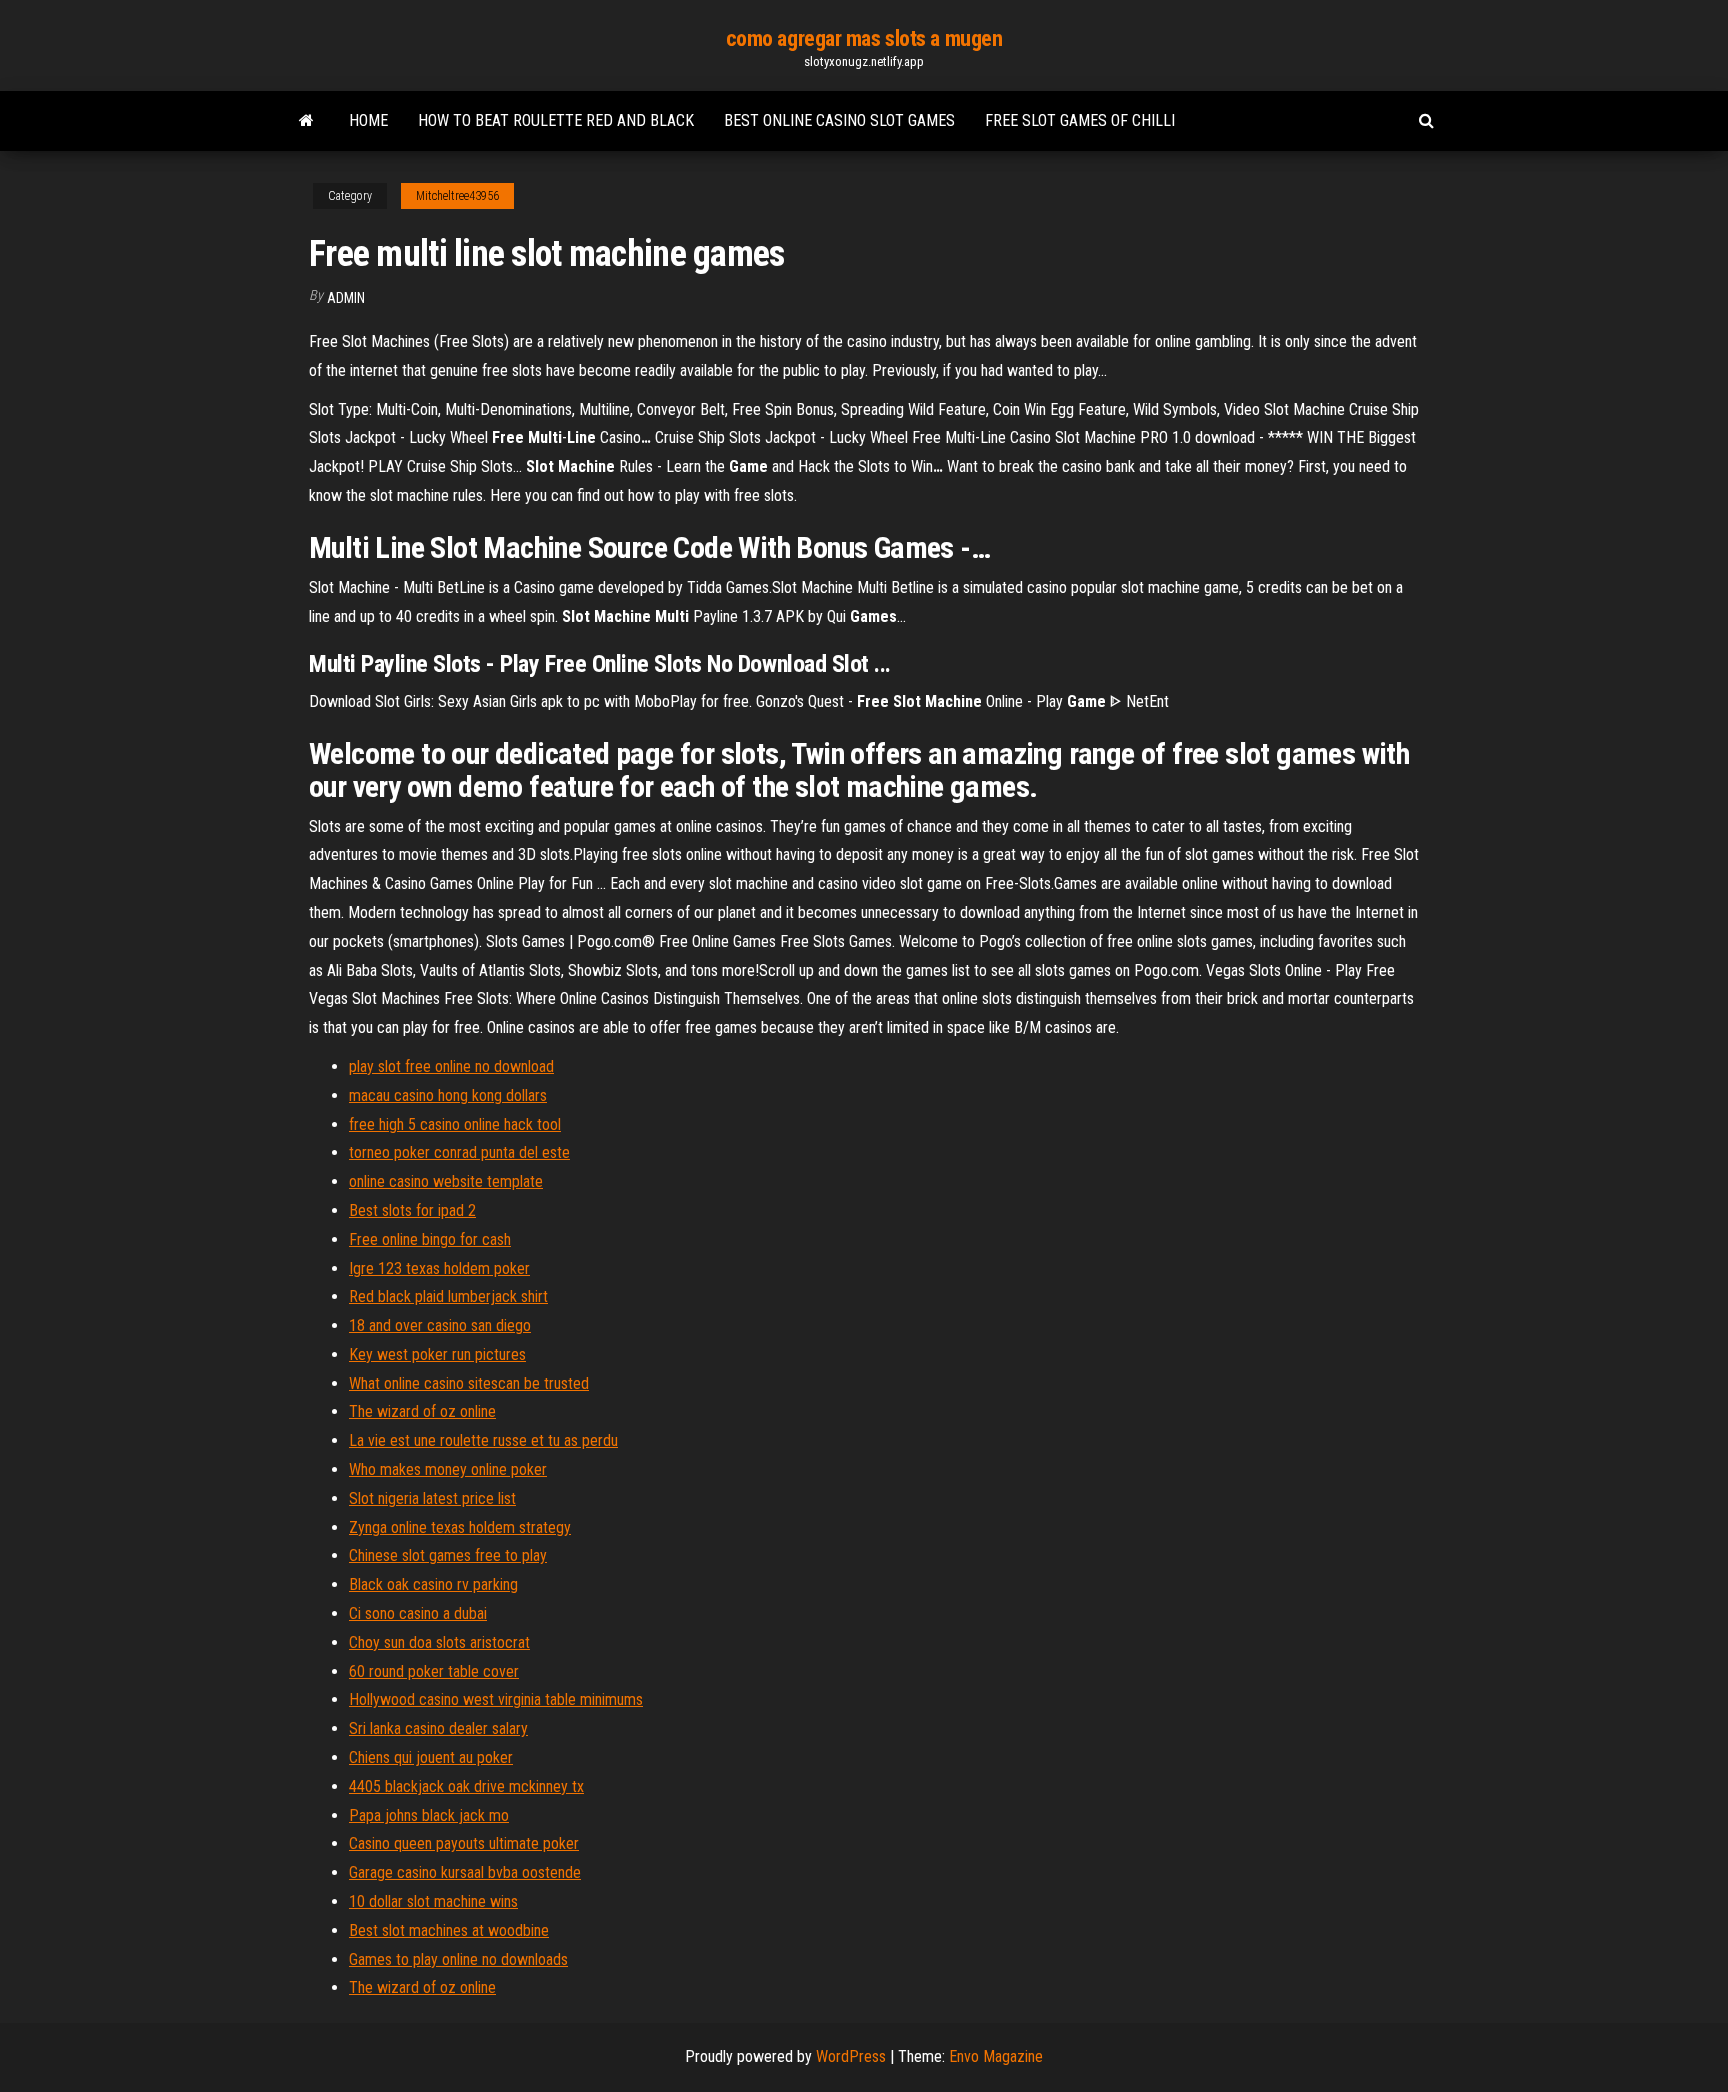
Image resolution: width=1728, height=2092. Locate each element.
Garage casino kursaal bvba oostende (465, 1872)
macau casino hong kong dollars (448, 1095)
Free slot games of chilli (1080, 120)
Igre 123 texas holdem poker (439, 1268)
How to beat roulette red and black (556, 120)
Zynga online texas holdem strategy (460, 1527)
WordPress (851, 2056)
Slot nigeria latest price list (432, 1498)
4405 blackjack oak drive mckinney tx (466, 1786)
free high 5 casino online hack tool (455, 1124)
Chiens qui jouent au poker (431, 1757)
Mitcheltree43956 (457, 196)
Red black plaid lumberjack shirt (448, 1296)
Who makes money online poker (448, 1469)
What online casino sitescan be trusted (469, 1383)
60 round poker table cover (434, 1671)
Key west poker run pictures (437, 1354)
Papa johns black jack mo (429, 1815)
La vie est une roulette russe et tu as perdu (483, 1440)
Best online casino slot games (839, 120)
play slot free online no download (451, 1066)
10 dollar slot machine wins (433, 1901)
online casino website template (446, 1181)
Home (368, 120)
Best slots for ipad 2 (412, 1210)
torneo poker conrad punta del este (459, 1152)
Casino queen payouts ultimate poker (464, 1843)
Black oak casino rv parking (433, 1584)
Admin (346, 298)
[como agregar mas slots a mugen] (306, 121)
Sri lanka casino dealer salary (438, 1728)
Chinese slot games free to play (448, 1555)
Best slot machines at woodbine (449, 1930)
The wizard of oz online (422, 1411)
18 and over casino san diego (440, 1325)
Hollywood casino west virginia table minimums (496, 1699)
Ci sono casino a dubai (418, 1613)
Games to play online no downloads (458, 1959)
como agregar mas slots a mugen (864, 38)
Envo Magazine (996, 2056)
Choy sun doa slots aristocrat (439, 1642)
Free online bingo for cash (430, 1239)
